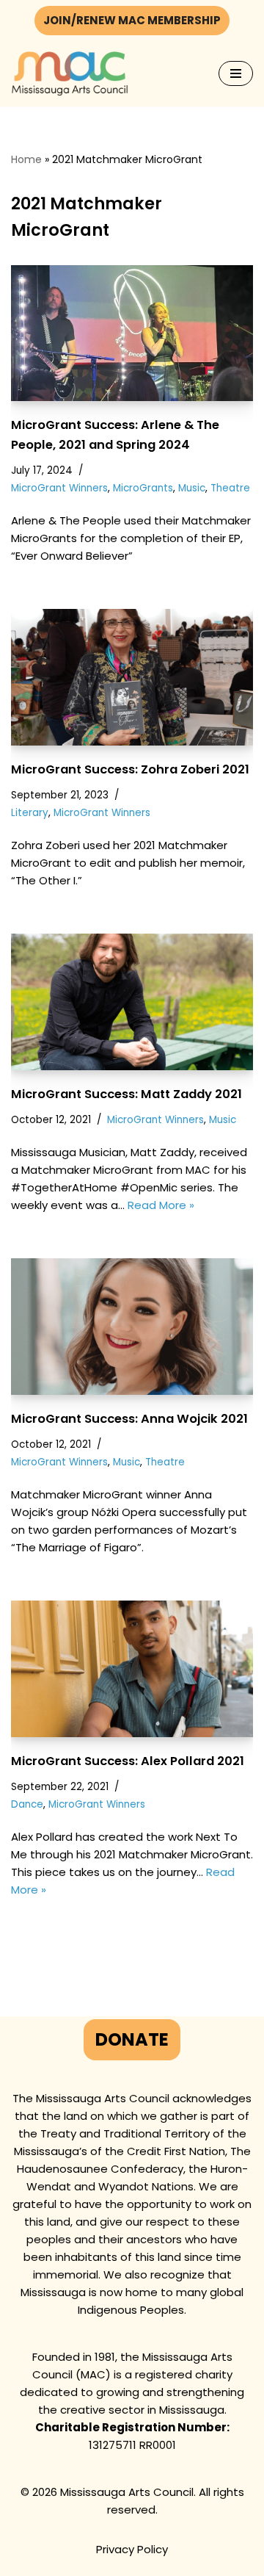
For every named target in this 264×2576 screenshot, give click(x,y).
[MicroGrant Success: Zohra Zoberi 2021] (132, 677)
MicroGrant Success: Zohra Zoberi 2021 (130, 769)
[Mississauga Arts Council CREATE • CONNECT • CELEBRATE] (70, 74)
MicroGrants (143, 488)
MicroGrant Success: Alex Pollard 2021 (128, 1761)
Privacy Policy (132, 2549)
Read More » (161, 1205)
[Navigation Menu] (236, 73)
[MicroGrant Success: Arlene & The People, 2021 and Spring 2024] (132, 333)
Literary (30, 813)
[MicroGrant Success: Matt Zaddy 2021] (132, 1002)
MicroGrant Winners (59, 488)
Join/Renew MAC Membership (132, 20)
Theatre (230, 488)
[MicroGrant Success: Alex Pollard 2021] (132, 1669)
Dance (27, 1804)
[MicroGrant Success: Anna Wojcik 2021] (132, 1327)
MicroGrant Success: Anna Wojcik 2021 (129, 1419)
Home (26, 159)
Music (192, 488)
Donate (132, 2039)
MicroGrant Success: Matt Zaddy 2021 (126, 1094)
